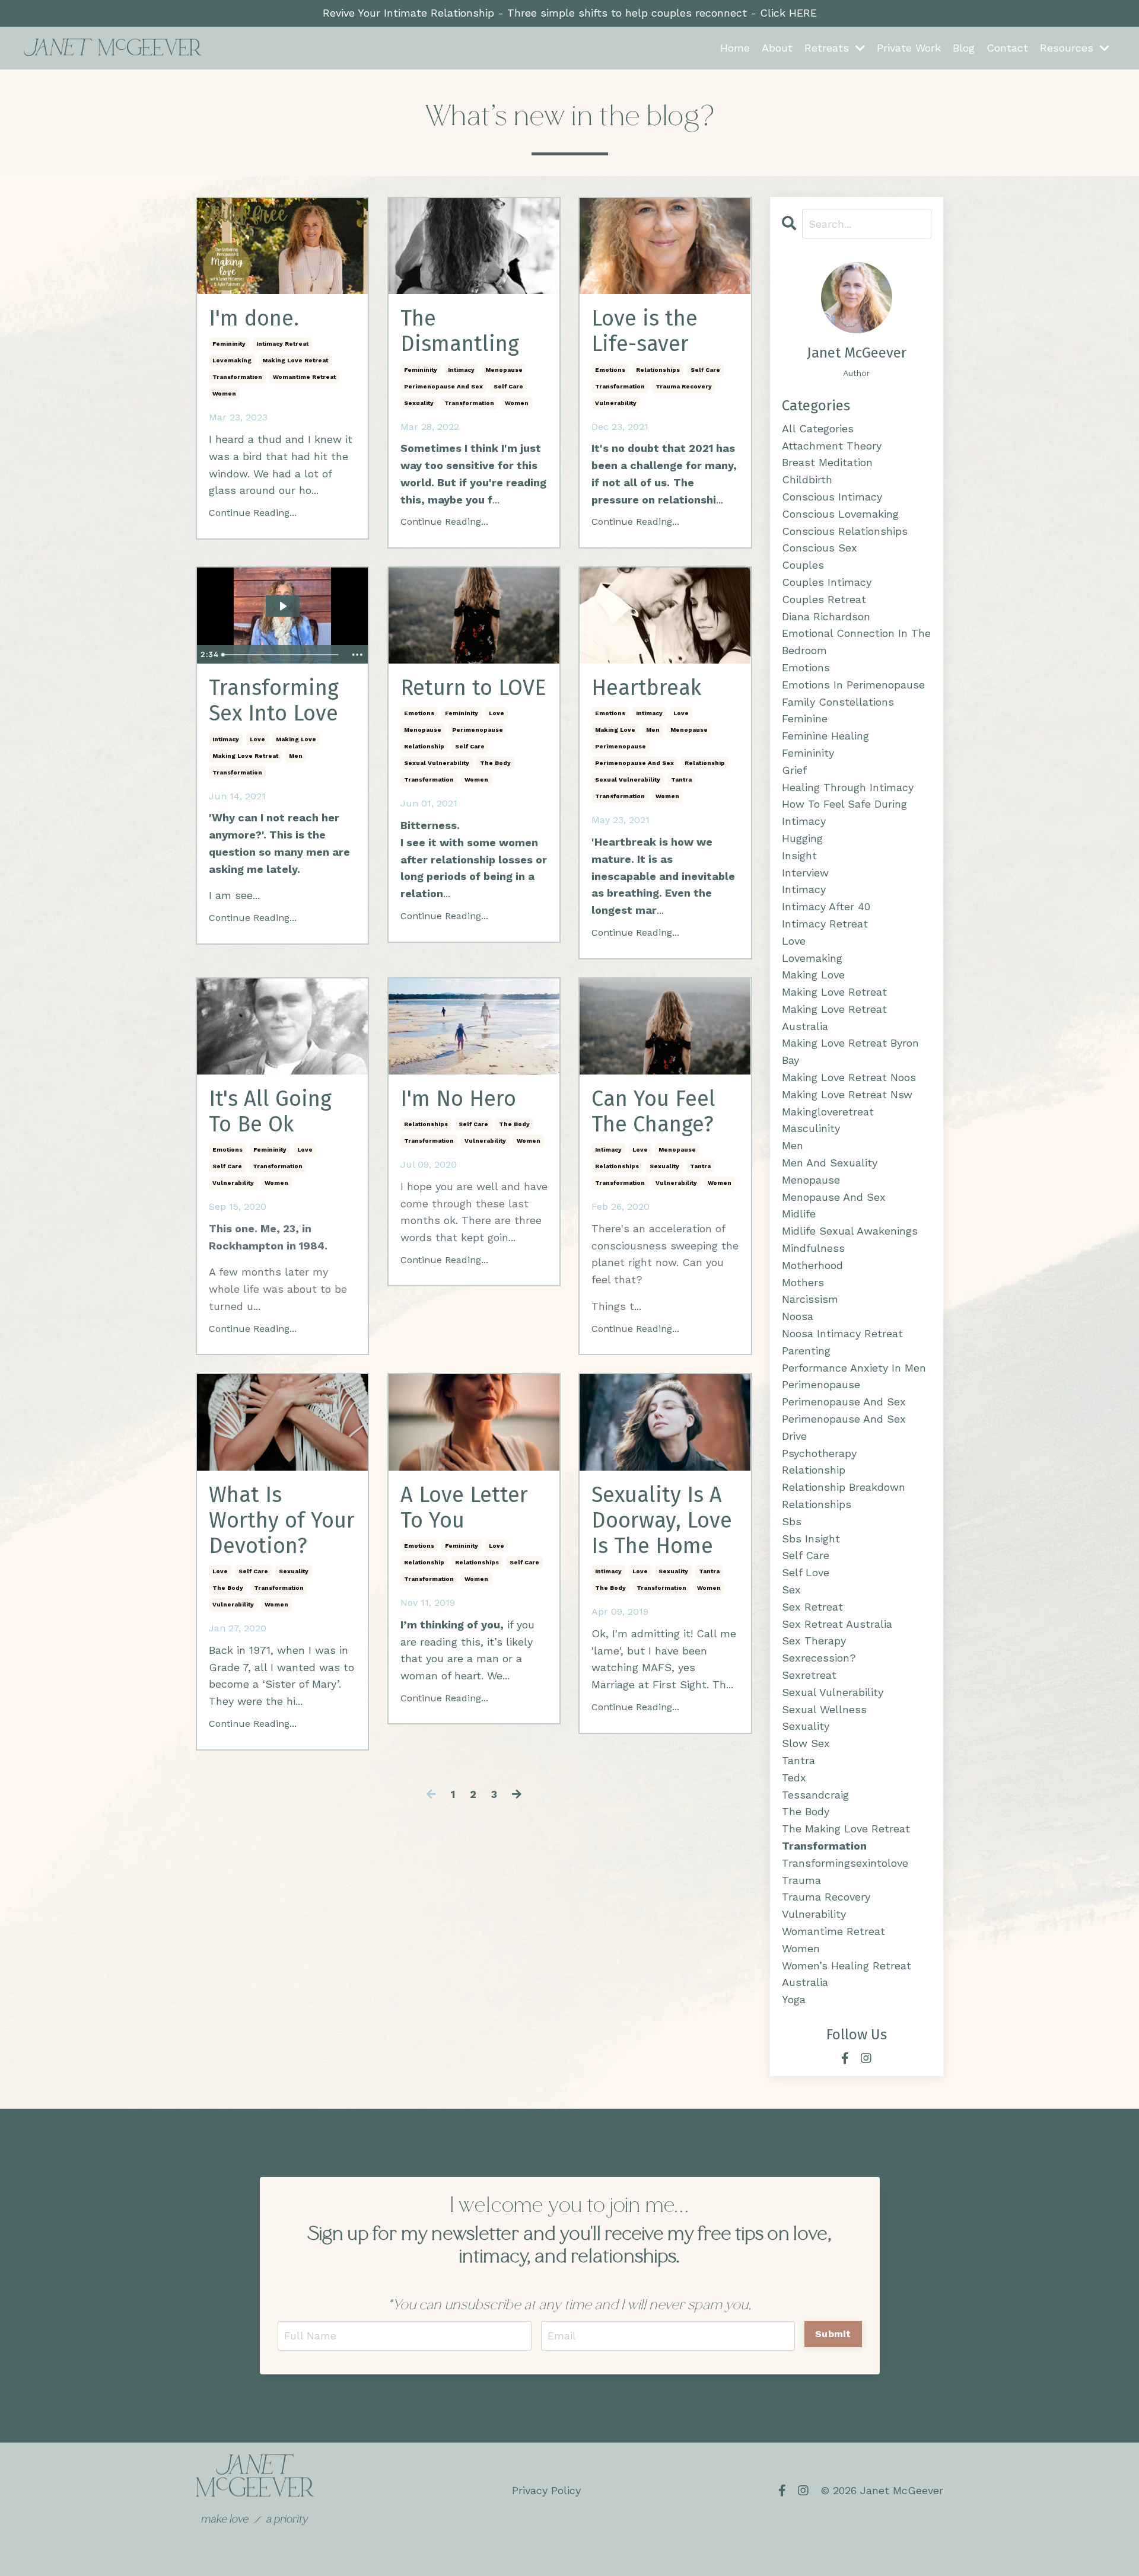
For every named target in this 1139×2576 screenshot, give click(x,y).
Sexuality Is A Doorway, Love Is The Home (662, 1521)
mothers (803, 1282)
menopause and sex (834, 1197)
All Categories (818, 428)
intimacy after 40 (826, 906)
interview (805, 873)
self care (508, 386)
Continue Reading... (253, 513)
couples (803, 565)
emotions (610, 370)
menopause (504, 370)
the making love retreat (846, 1829)
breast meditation (827, 462)
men (296, 756)
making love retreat (295, 360)
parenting (806, 1351)
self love (806, 1572)
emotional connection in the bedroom (856, 642)
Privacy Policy (546, 2490)
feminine (805, 718)
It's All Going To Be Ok (270, 1112)
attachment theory (832, 446)
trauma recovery (684, 386)
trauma (801, 1880)
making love (296, 739)
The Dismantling (460, 331)
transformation (237, 377)
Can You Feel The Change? (653, 1112)
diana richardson (826, 616)
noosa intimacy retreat (842, 1333)
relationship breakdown (844, 1487)
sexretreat (809, 1675)
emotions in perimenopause (853, 685)
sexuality (419, 403)
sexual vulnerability (437, 763)
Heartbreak (646, 688)
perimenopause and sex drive (844, 1427)
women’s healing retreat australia (847, 1974)
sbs (792, 1521)
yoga (794, 1999)
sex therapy (814, 1641)
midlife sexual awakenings (850, 1231)
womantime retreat (304, 377)
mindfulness (813, 1248)
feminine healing (825, 736)
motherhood (812, 1265)
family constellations (838, 702)
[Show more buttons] (357, 655)
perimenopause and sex (443, 386)
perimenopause (478, 730)
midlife (799, 1214)
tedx (794, 1778)
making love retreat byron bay (850, 1051)
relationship (424, 746)
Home (735, 48)
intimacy (461, 370)
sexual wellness (824, 1709)
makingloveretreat (828, 1112)
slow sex (806, 1743)
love (257, 739)
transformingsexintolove (845, 1863)
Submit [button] (833, 2334)
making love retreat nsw (847, 1094)
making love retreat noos (849, 1077)
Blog (964, 48)
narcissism (810, 1299)
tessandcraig (815, 1795)
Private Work (909, 48)
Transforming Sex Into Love (274, 701)
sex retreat (812, 1607)
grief (794, 770)
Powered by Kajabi (906, 2545)
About (777, 48)
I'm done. (254, 319)
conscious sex (820, 548)
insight (799, 855)
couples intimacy (827, 582)
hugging (802, 838)
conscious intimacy (832, 497)
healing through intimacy (848, 787)
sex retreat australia (837, 1624)
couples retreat (824, 599)
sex (791, 1590)
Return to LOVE (473, 688)
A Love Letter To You (464, 1508)
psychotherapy (819, 1453)
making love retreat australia (834, 1018)
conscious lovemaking (840, 514)
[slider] (281, 655)
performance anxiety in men (854, 1368)
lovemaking (232, 360)
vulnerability (616, 403)
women (224, 393)
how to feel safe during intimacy (844, 812)
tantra (681, 780)
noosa (798, 1316)
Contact (1007, 48)
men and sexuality (830, 1163)
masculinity (811, 1128)
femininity (229, 344)
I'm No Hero (458, 1099)
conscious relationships (845, 531)
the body (495, 763)
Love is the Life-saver (645, 331)
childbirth (807, 479)
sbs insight (811, 1539)
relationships (658, 370)
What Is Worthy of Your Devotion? (282, 1521)
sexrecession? (819, 1658)
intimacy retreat (282, 344)
